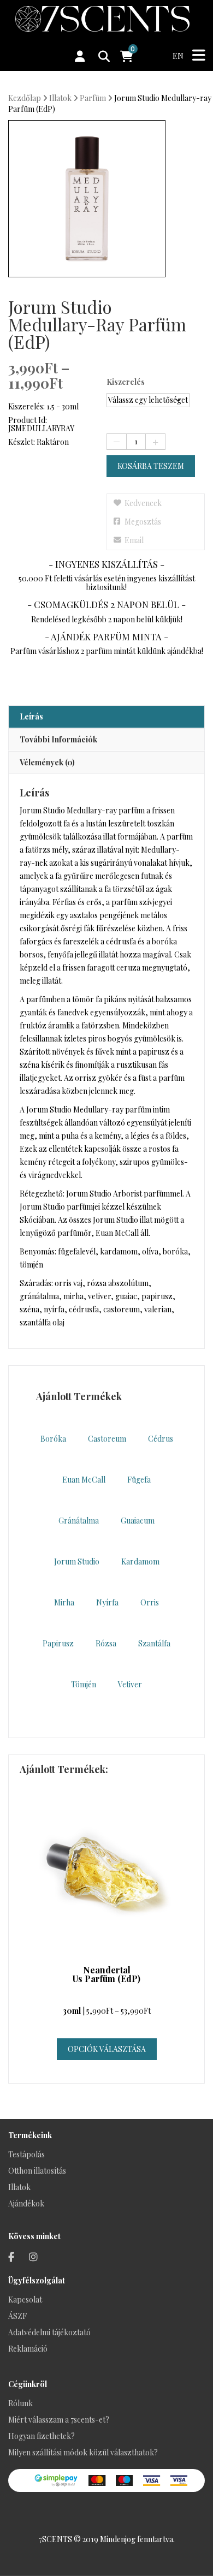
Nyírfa (107, 1602)
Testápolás (26, 2154)
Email (134, 540)
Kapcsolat (25, 2300)
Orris (150, 1602)
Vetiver (130, 1684)
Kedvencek (143, 503)
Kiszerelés (126, 382)
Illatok (60, 98)
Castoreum (107, 1439)
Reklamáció (28, 2349)
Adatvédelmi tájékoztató (49, 2332)
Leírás (31, 716)
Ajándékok (26, 2203)
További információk (58, 739)
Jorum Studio (77, 1561)
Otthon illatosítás (37, 2171)
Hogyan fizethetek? (42, 2436)
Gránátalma (79, 1521)
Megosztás (143, 522)
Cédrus (161, 1439)
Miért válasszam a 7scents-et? (59, 2420)
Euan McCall (84, 1480)
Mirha (64, 1602)
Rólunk (20, 2403)
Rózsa (106, 1643)
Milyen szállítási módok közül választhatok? (83, 2452)
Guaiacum (138, 1521)
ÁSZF (17, 2316)
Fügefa (139, 1480)
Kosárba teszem (151, 466)
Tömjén (84, 1684)
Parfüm (93, 98)
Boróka (53, 1439)
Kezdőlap (25, 98)
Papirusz (58, 1643)
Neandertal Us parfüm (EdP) (106, 1975)
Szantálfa (154, 1643)
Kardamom (140, 1561)
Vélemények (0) (47, 762)
